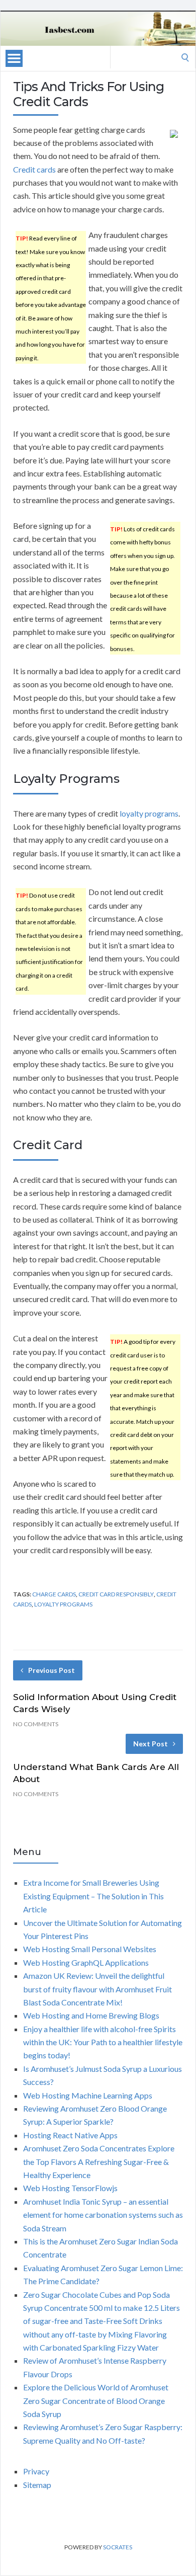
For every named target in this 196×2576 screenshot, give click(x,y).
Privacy (36, 2471)
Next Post (151, 1744)
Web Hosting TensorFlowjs (70, 2188)
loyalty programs (149, 813)
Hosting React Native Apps (70, 2135)
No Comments (36, 1724)
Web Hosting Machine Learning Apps (88, 2095)
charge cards (54, 1594)
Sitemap (37, 2485)
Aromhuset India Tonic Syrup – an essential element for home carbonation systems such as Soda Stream (103, 2215)
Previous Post (52, 1670)
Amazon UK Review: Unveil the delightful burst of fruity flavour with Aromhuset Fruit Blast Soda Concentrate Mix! (97, 1989)
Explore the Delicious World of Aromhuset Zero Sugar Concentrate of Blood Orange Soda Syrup (96, 2400)
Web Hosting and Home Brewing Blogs (91, 2015)
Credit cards (34, 169)
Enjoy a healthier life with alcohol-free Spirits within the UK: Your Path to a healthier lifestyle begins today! (103, 2042)
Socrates (118, 2547)
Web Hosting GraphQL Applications (86, 1962)
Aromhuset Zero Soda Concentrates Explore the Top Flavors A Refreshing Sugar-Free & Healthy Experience (99, 2161)
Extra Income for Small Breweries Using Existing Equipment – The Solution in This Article (93, 1896)
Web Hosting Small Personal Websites (90, 1949)
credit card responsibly (116, 1594)
